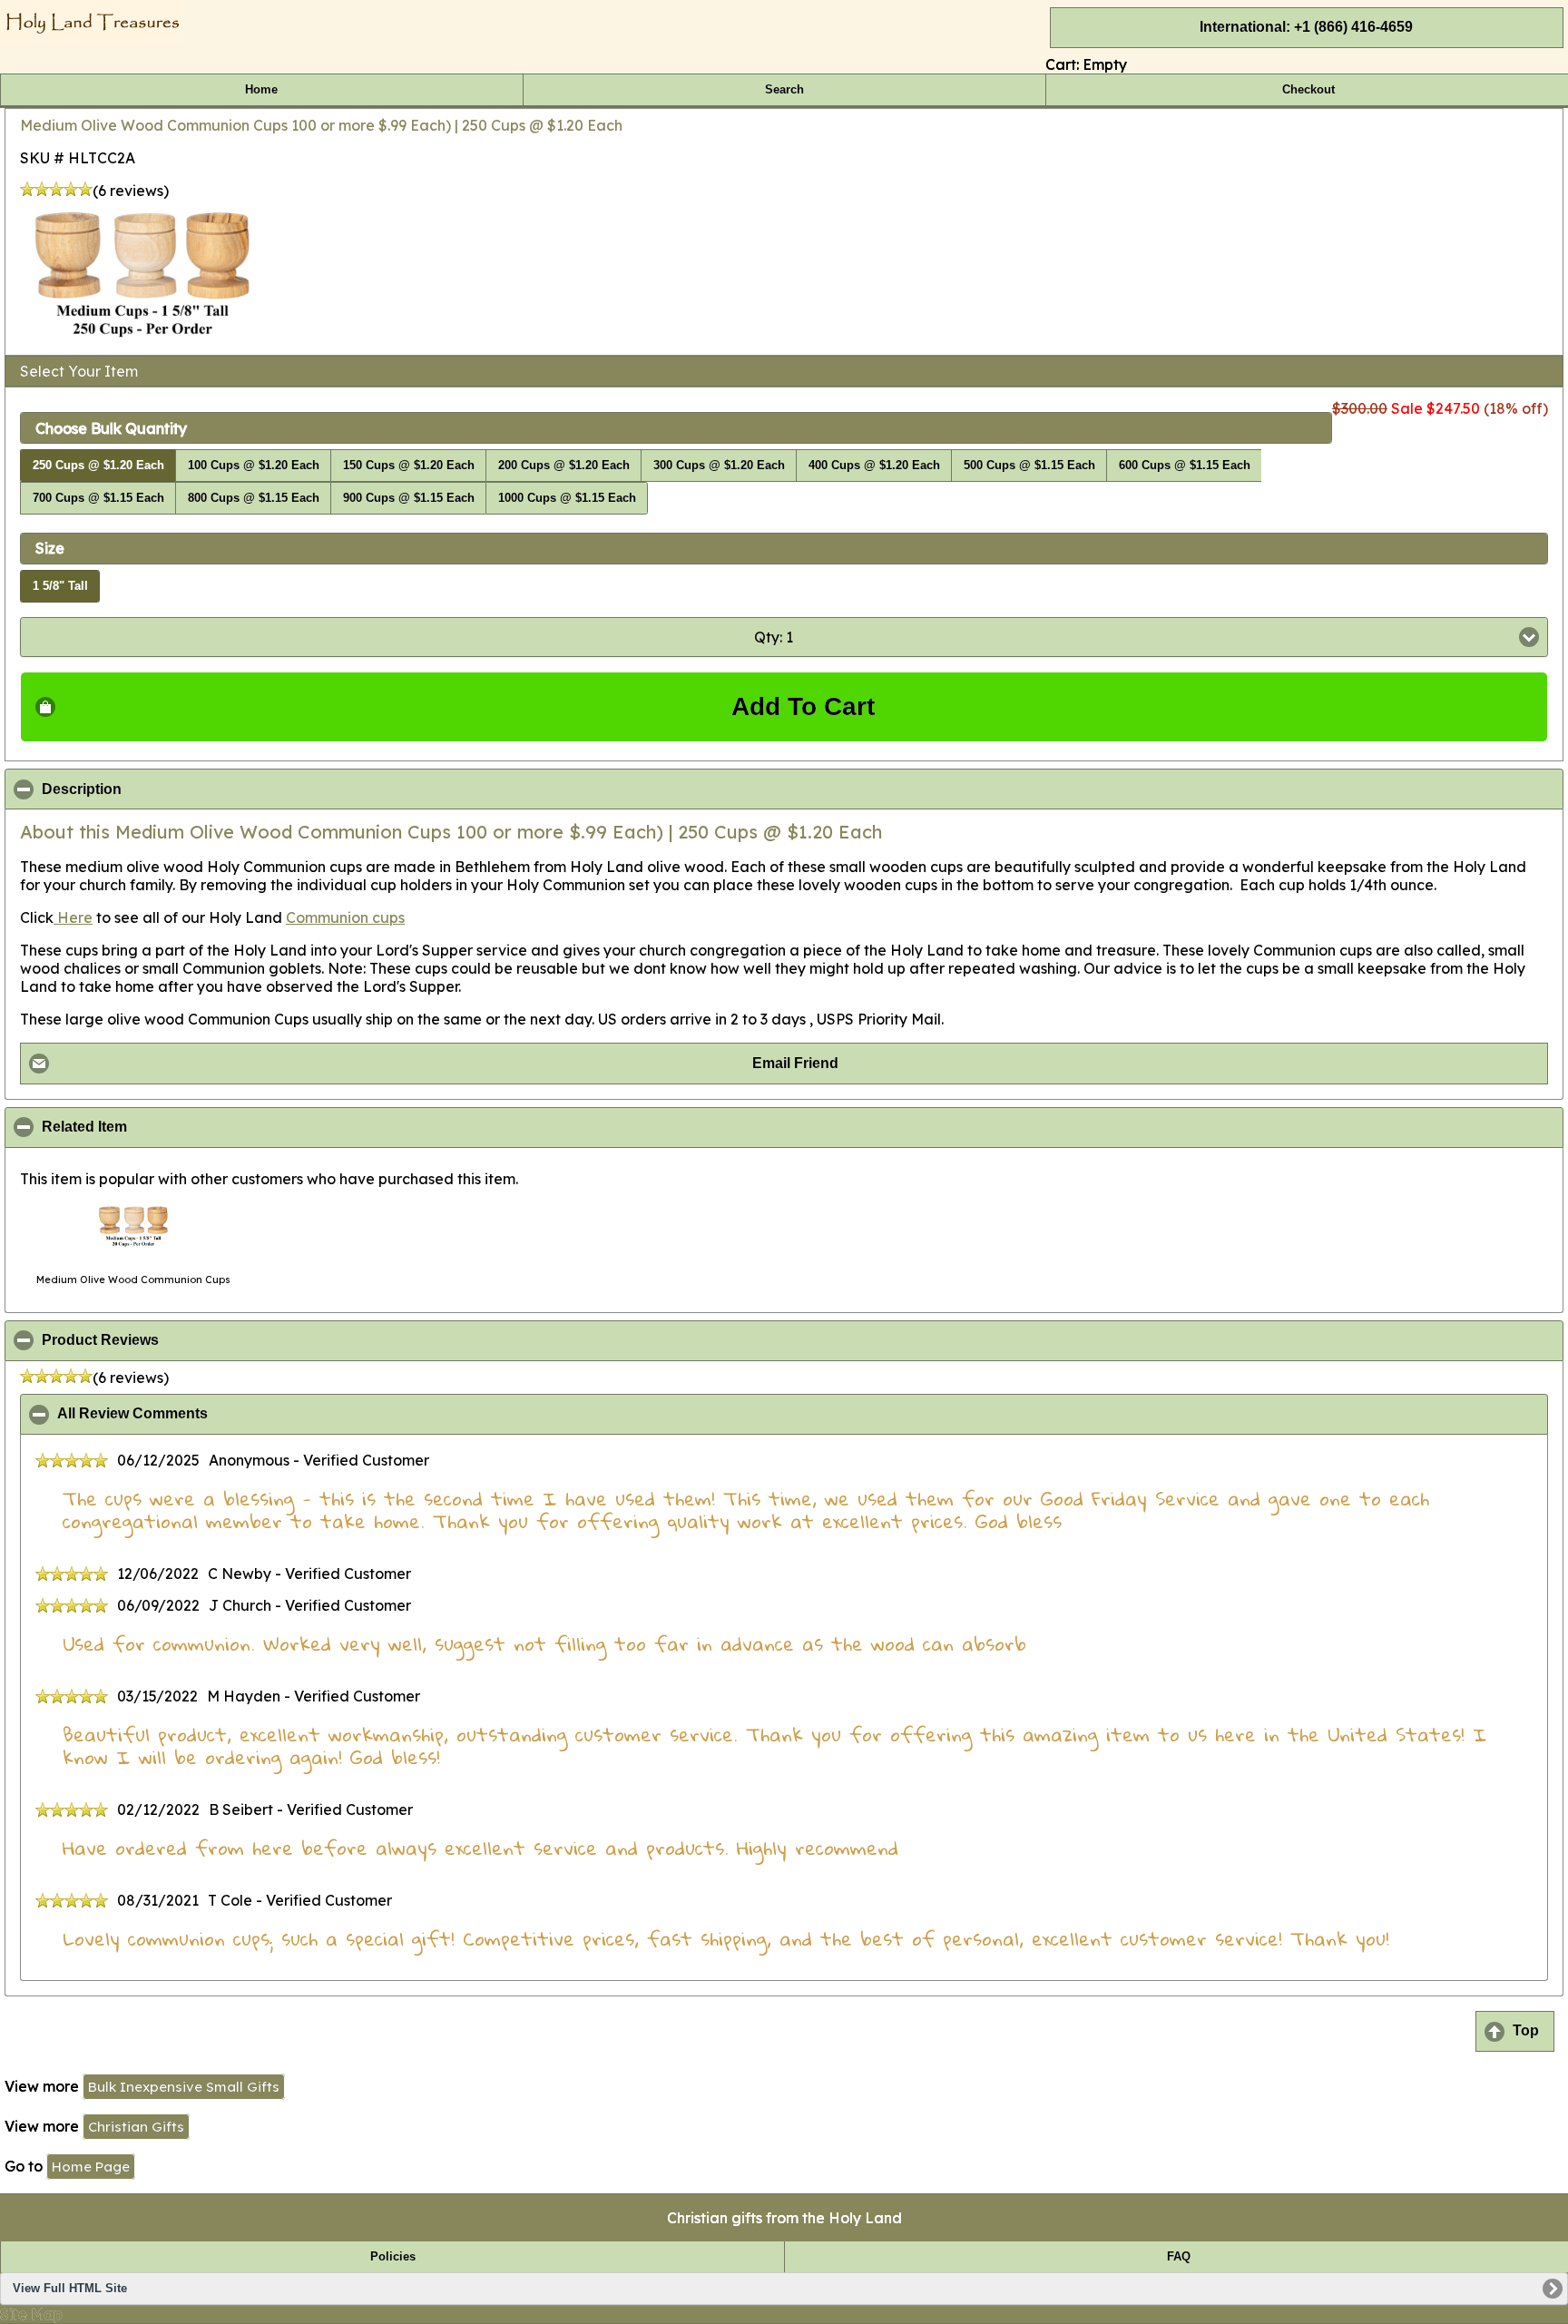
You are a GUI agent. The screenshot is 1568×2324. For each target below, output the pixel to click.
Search (784, 90)
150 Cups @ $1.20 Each (409, 466)
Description (170, 789)
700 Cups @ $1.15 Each (98, 498)
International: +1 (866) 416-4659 (1306, 27)
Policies (393, 2257)
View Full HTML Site (70, 2289)
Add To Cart (803, 706)
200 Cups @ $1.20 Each (564, 466)
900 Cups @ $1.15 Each (409, 498)
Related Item (172, 1127)
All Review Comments (220, 1414)
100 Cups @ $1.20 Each (254, 466)
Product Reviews (188, 1340)
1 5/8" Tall (60, 586)
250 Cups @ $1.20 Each (98, 466)
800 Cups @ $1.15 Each (254, 498)
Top (1526, 2030)
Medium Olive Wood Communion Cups (133, 1280)
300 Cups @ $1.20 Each (719, 466)
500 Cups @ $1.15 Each (1029, 466)
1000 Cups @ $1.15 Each (567, 498)
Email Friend (795, 1063)
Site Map (31, 2314)
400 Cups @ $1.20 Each (874, 466)
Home (261, 90)
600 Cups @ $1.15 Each (1185, 466)
